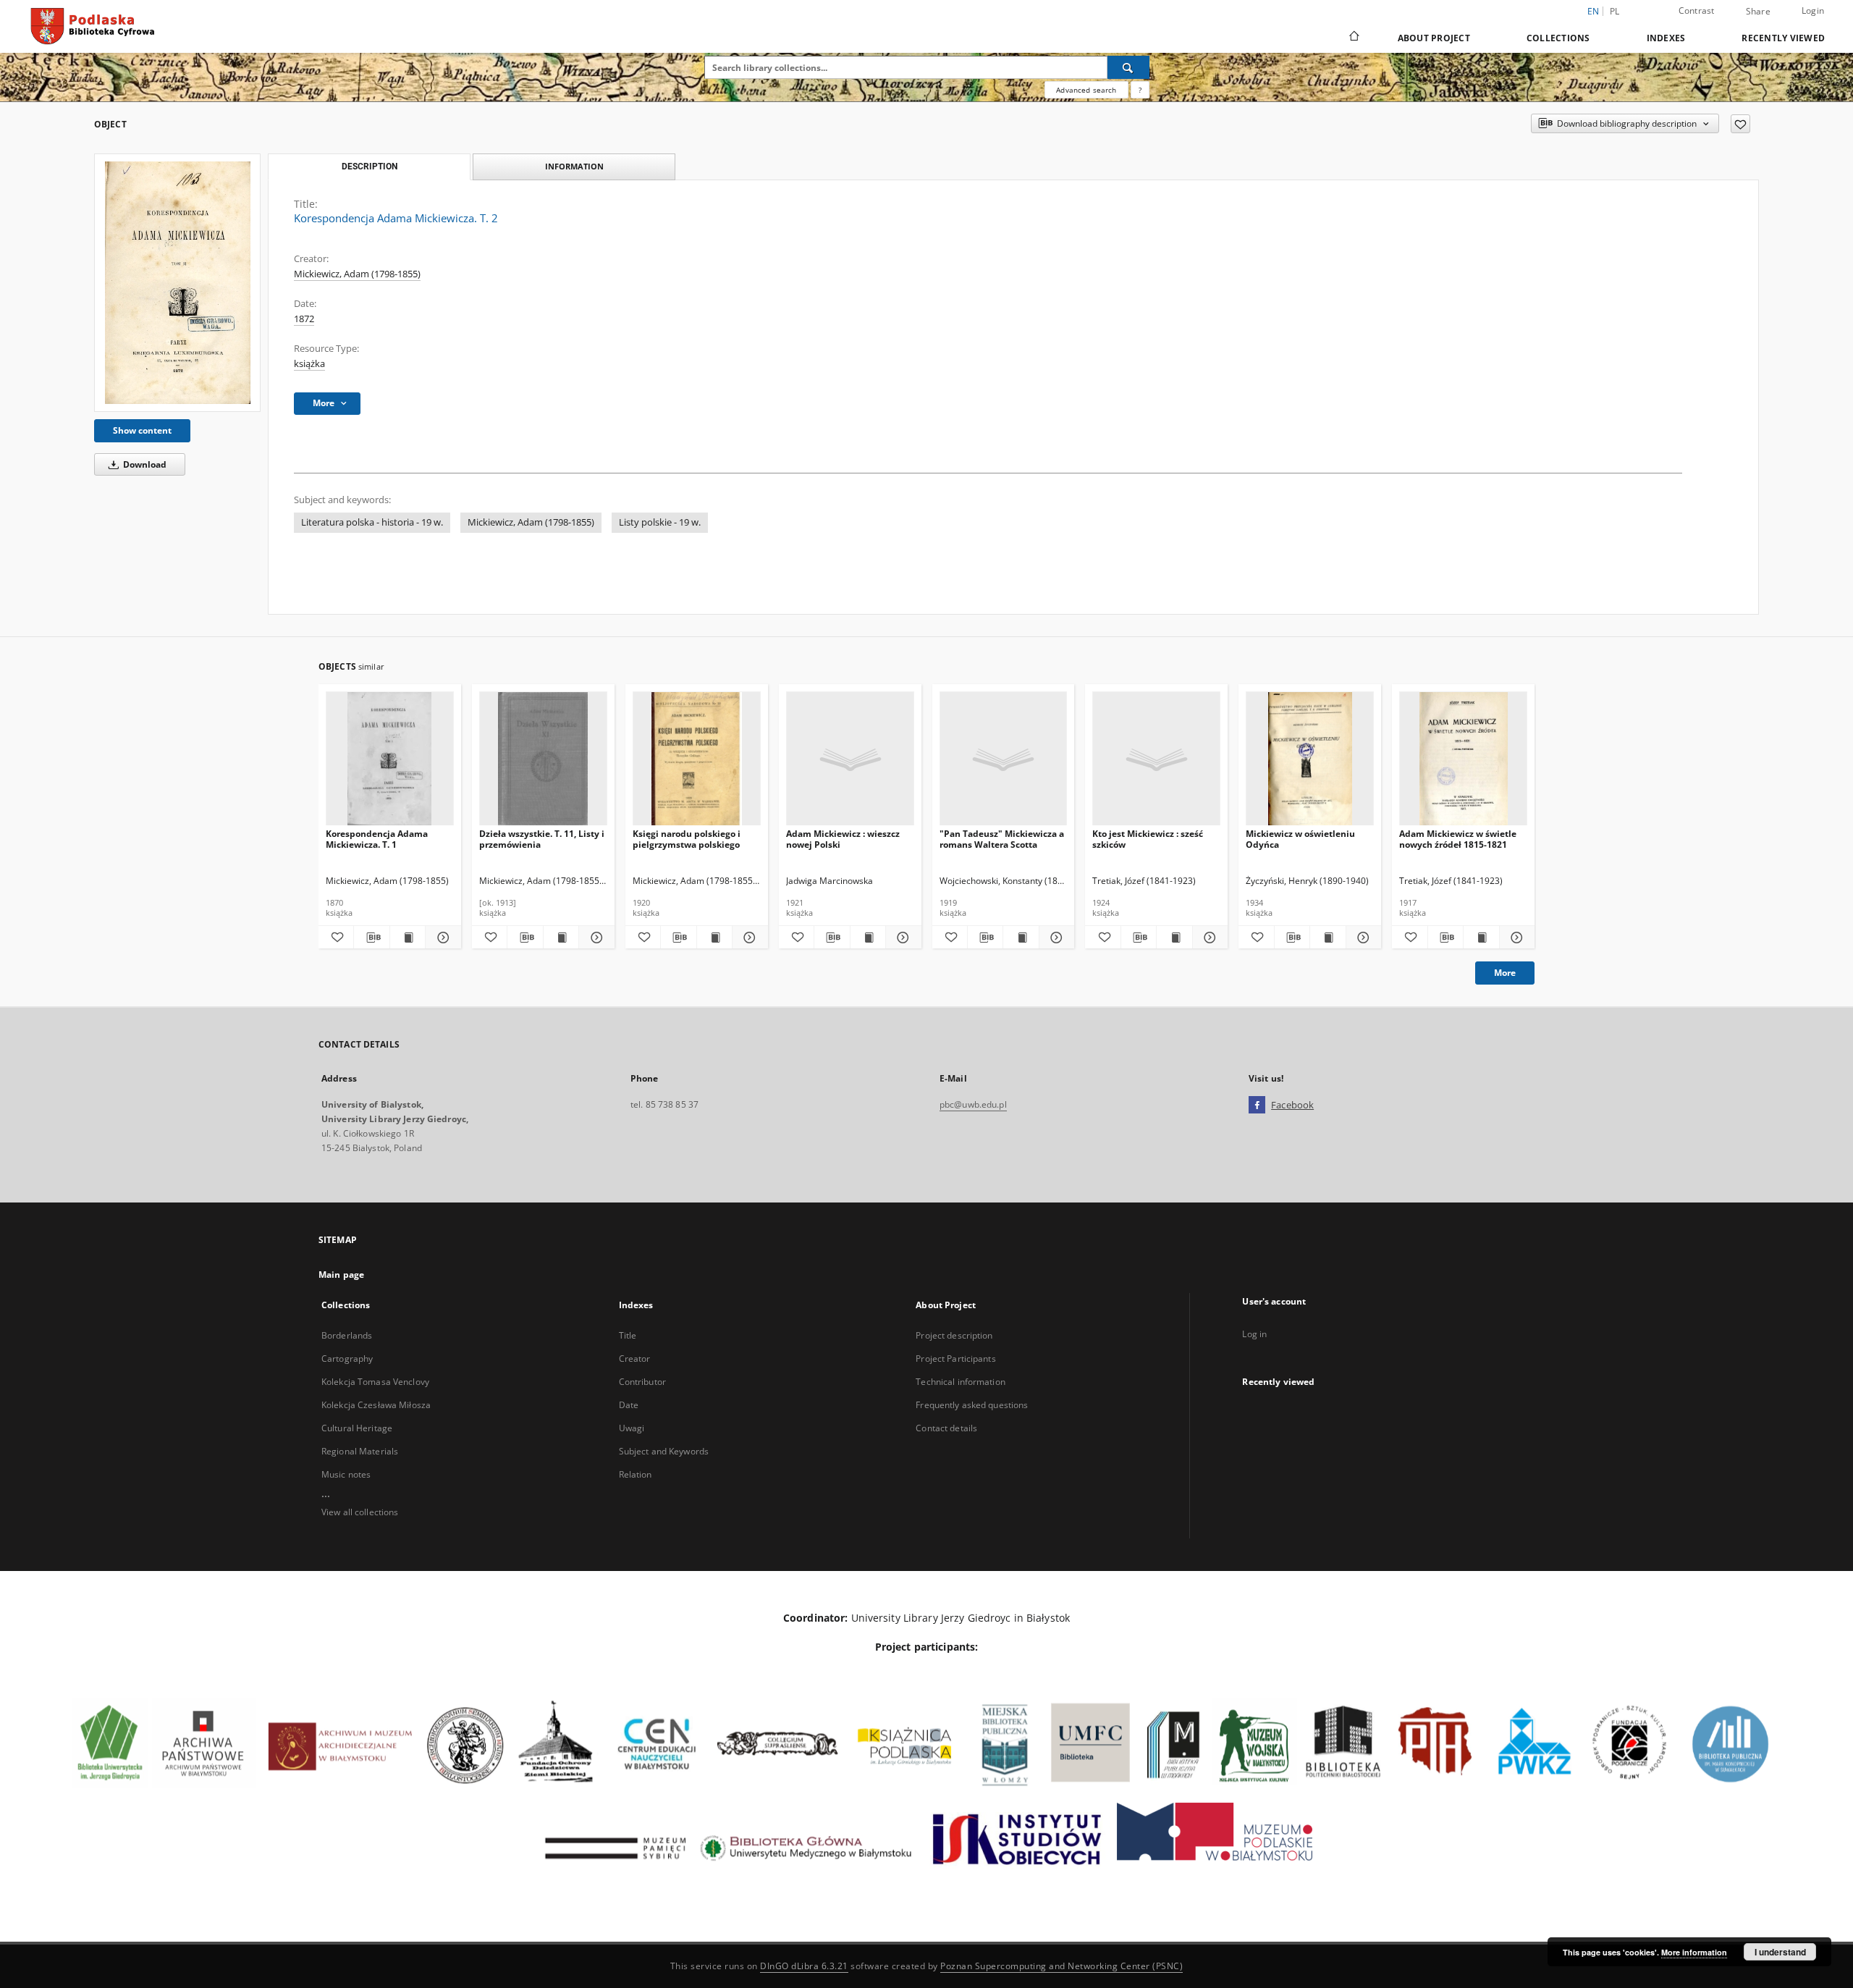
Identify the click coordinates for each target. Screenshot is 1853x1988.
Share (1758, 12)
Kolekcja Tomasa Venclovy (375, 1382)
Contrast (1697, 10)
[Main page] (1353, 38)
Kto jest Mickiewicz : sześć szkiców (1148, 839)
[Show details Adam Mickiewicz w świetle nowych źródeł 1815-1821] (1515, 938)
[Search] (1128, 67)
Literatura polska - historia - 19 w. (372, 522)
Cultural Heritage (357, 1428)
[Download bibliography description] (371, 938)
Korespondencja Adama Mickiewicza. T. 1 (377, 839)
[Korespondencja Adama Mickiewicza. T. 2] (177, 283)
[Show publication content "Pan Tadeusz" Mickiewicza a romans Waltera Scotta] (1021, 938)
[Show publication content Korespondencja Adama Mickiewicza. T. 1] (408, 938)
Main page (341, 1275)
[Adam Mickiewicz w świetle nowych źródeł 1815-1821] (1463, 759)
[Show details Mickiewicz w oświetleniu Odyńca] (1362, 938)
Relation (636, 1474)
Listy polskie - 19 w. (660, 522)
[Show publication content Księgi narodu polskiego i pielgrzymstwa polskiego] (714, 938)
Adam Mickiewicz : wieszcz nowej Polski (843, 839)
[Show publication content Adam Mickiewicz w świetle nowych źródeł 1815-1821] (1481, 938)
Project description (954, 1335)
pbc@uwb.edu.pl (973, 1104)
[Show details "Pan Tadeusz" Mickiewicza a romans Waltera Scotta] (1055, 938)
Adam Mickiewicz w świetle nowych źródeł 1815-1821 (1458, 839)
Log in (1254, 1334)
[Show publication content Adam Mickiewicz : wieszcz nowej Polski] (868, 938)
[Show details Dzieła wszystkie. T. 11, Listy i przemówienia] (594, 938)
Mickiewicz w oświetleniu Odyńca (1300, 839)
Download (144, 464)
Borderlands (347, 1335)
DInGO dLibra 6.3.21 (804, 1966)
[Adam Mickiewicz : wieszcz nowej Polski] (850, 759)
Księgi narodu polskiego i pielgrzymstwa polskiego (687, 839)
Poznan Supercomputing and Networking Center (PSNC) (1061, 1966)
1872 (304, 319)
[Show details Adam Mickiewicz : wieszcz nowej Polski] (901, 938)
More (1505, 973)
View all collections (360, 1512)
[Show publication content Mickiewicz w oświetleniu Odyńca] (1328, 938)
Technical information (961, 1382)
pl (1615, 11)
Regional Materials (360, 1451)
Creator (635, 1359)
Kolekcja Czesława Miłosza (376, 1405)
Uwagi (632, 1428)
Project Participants (955, 1359)
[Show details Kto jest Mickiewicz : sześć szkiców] (1208, 938)
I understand (1780, 1952)
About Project (1434, 38)
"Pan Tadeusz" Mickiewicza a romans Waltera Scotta (1002, 839)
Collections (1558, 38)
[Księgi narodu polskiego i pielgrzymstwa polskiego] (697, 759)
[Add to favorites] (1740, 124)
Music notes (346, 1474)
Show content (142, 430)
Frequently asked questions (972, 1405)
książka (309, 364)
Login (1813, 10)
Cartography (347, 1359)
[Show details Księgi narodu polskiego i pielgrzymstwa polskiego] (748, 938)
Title (628, 1335)
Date (629, 1405)
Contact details (946, 1428)
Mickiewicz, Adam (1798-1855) (357, 274)
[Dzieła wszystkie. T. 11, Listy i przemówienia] (543, 759)
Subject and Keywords (664, 1451)
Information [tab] (574, 166)
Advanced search (1086, 90)
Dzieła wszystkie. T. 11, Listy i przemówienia (542, 839)
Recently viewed (1783, 38)
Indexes (1666, 38)
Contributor (642, 1382)
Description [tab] (370, 167)
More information (1694, 1952)
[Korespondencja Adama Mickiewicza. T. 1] (390, 759)
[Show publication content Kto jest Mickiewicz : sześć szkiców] (1174, 938)
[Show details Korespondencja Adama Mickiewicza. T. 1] (441, 938)
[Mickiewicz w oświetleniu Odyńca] (1310, 759)
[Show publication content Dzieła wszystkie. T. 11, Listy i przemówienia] (561, 938)
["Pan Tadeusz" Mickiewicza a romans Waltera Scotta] (1004, 759)
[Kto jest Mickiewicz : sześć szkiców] (1156, 759)
